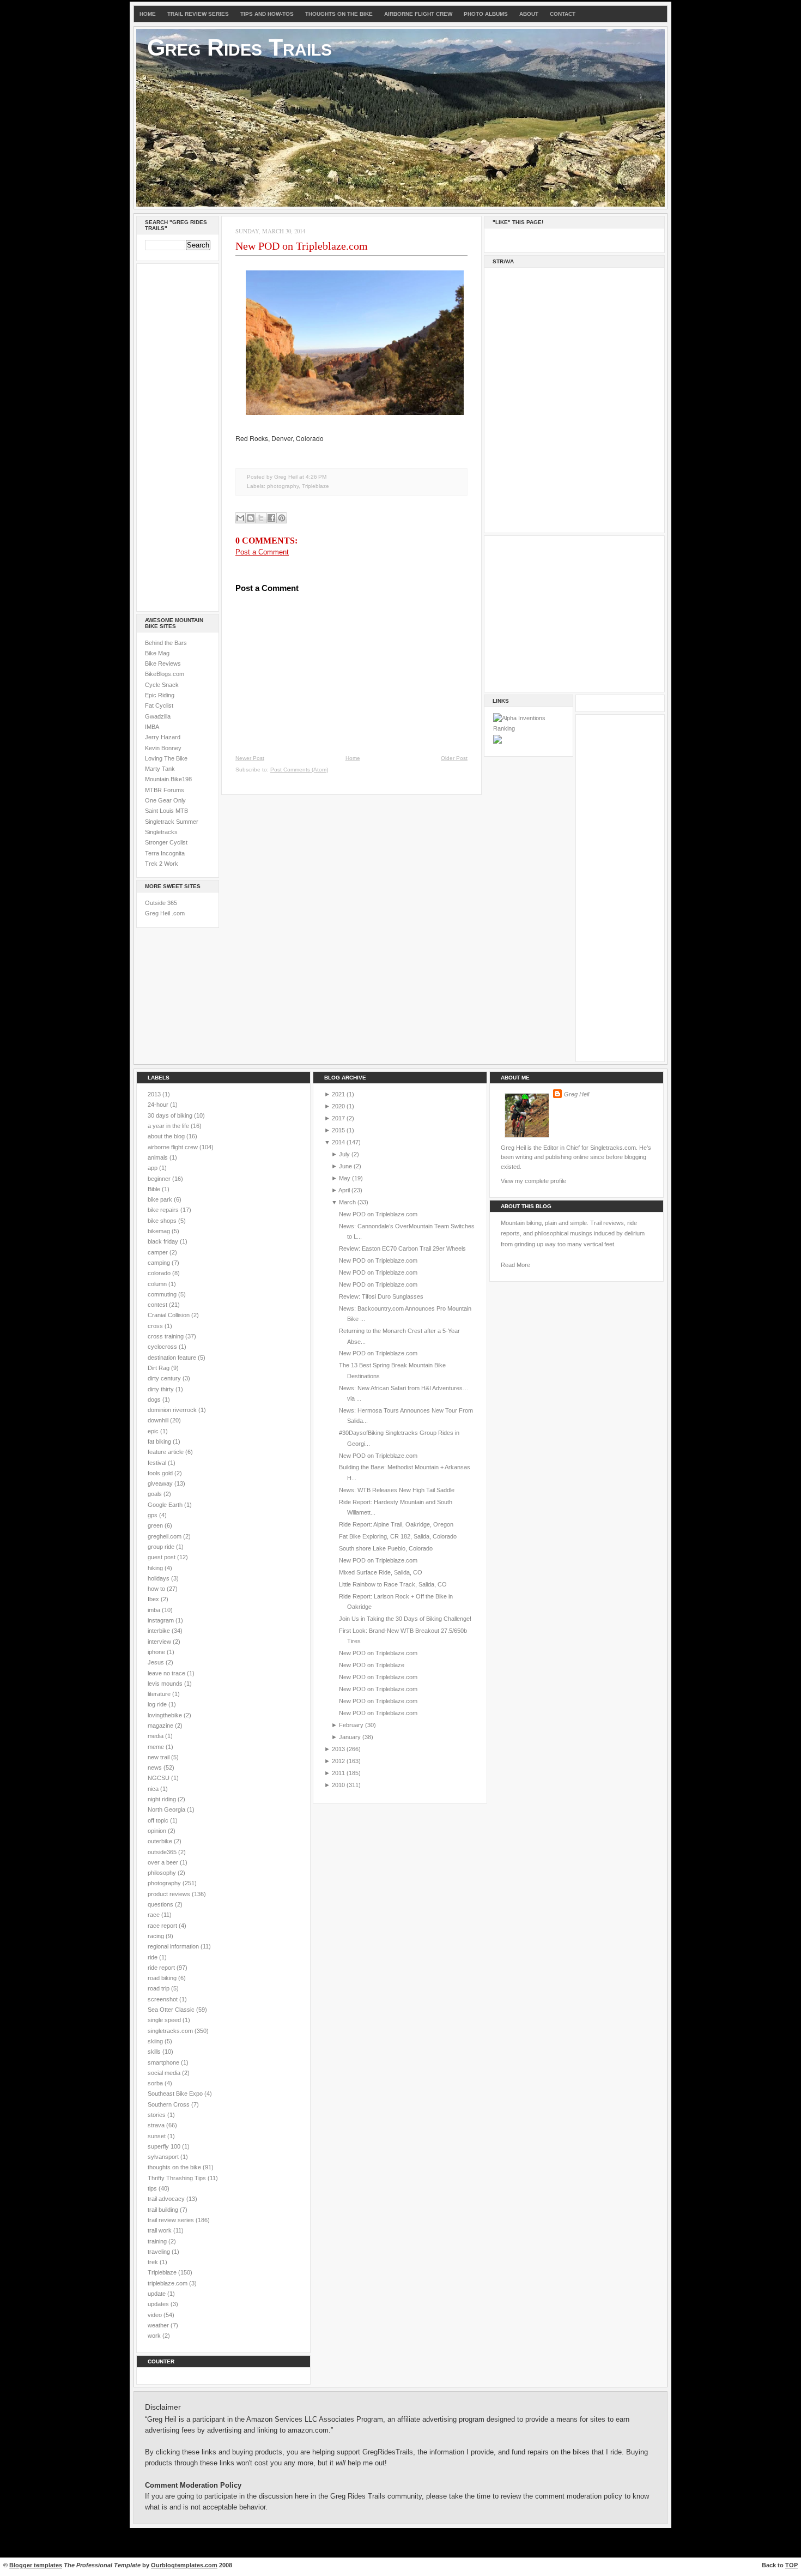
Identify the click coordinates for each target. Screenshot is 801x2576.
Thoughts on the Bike (339, 14)
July (344, 1154)
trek (154, 2262)
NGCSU (159, 1778)
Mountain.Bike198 (168, 779)
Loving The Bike (166, 758)
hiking (156, 1568)
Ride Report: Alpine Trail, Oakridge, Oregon (396, 1524)
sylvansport (164, 2157)
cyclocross (163, 1347)
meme (157, 1747)
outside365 (163, 1852)
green (156, 1525)
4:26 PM (316, 477)
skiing (156, 2041)
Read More (515, 1265)
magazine (161, 1726)
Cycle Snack (162, 685)
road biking (163, 1978)
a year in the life (169, 1126)
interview (160, 1642)
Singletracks (161, 832)
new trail (159, 1757)
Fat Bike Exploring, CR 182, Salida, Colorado (398, 1536)
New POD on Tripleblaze (372, 1665)
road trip (159, 1988)
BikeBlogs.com (165, 674)
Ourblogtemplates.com (184, 2565)
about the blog (167, 1136)
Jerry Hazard (163, 737)
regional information (174, 1946)
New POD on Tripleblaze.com (302, 246)
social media (165, 2073)
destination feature (173, 1358)
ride (153, 1957)
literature (160, 1694)
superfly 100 (165, 2146)
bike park (161, 1199)
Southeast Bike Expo (176, 2094)
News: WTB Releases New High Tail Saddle (397, 1490)
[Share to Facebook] (271, 518)
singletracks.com (171, 2031)
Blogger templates (36, 2565)
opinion (158, 1831)
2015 (338, 1130)
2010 (338, 1785)
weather (159, 2325)
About (529, 14)
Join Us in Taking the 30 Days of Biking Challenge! (405, 1619)
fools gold (161, 1473)
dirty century (165, 1378)
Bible (155, 1189)
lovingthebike (166, 1715)
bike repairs (164, 1210)
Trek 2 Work (162, 864)
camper (159, 1252)
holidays (159, 1578)
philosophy (163, 1873)
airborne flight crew (174, 1147)
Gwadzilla (158, 716)
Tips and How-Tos (267, 14)
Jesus (157, 1662)
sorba (156, 2083)
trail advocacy (167, 2199)
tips (153, 2188)
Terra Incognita (165, 853)
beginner (160, 1179)
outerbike (161, 1841)
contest (158, 1305)
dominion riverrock (173, 1410)
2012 (338, 1761)
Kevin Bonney (163, 748)
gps (153, 1515)
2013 (155, 1094)
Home (148, 14)
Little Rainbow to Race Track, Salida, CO (393, 1584)
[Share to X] (261, 518)
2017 (338, 1118)
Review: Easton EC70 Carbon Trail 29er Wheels (402, 1248)
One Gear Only (165, 800)
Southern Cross (169, 2104)
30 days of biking (171, 1115)
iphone (157, 1652)
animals (159, 1157)
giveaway (161, 1483)
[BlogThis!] (251, 518)
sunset (157, 2136)
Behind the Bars (166, 643)
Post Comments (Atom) (299, 770)
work (155, 2336)
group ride (162, 1547)
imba (155, 1610)
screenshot (163, 1999)
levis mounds (166, 1684)
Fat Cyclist (159, 705)
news (156, 1767)
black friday (164, 1241)
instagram (162, 1620)
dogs (155, 1399)
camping (160, 1263)
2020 (338, 1106)
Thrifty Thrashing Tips (178, 2178)
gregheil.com (165, 1536)
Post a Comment (262, 552)
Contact (563, 14)
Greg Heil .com (165, 913)
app (153, 1168)
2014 (338, 1142)
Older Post (454, 758)
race (154, 1915)
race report (163, 1926)
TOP (791, 2565)
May (345, 1178)
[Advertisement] (178, 436)
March (347, 1202)
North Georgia (167, 1809)
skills (155, 2052)
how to (157, 1589)
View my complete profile (533, 1181)
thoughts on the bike (175, 2167)
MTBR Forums (165, 790)
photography (283, 486)
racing (157, 1936)
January (350, 1737)
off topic (159, 1820)
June (345, 1166)
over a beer (164, 1862)
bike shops (163, 1221)
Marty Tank (160, 769)
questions (161, 1904)
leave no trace (167, 1673)
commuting (163, 1294)
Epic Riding (160, 695)
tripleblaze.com (168, 2283)
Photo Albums (486, 14)
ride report (162, 1968)
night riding (163, 1799)
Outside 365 (161, 903)
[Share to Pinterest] (282, 518)
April (344, 1190)
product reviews (170, 1894)
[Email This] (240, 518)
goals (156, 1494)
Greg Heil (577, 1094)
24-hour (159, 1105)
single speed (165, 2020)
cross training (166, 1336)
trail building (164, 2210)
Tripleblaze (315, 486)
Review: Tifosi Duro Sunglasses (381, 1296)
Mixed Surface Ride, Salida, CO (381, 1572)
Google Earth (166, 1505)
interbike (160, 1631)
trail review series (172, 2220)
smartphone (164, 2062)
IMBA (152, 727)
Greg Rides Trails (239, 47)
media (156, 1736)
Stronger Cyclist (166, 842)
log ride (158, 1704)
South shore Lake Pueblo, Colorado (386, 1548)
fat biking (160, 1441)
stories (157, 2115)
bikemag (160, 1231)
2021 (338, 1094)
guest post (162, 1557)
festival (158, 1463)
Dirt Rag (159, 1368)
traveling (160, 2252)
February (351, 1725)
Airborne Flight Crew (418, 14)
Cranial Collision (169, 1315)
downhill (159, 1420)
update (157, 2294)
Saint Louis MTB (166, 811)
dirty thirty (162, 1389)
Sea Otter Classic (172, 2010)
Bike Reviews (163, 663)
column (158, 1284)
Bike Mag (157, 653)
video (156, 2315)
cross (156, 1326)
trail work (160, 2230)
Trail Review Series (198, 14)
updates (159, 2304)
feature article (166, 1452)
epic (154, 1431)
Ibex (154, 1599)
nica (154, 1789)
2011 (338, 1773)
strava (157, 2125)
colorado (160, 1273)
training (158, 2241)
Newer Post (250, 758)
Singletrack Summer (172, 822)
